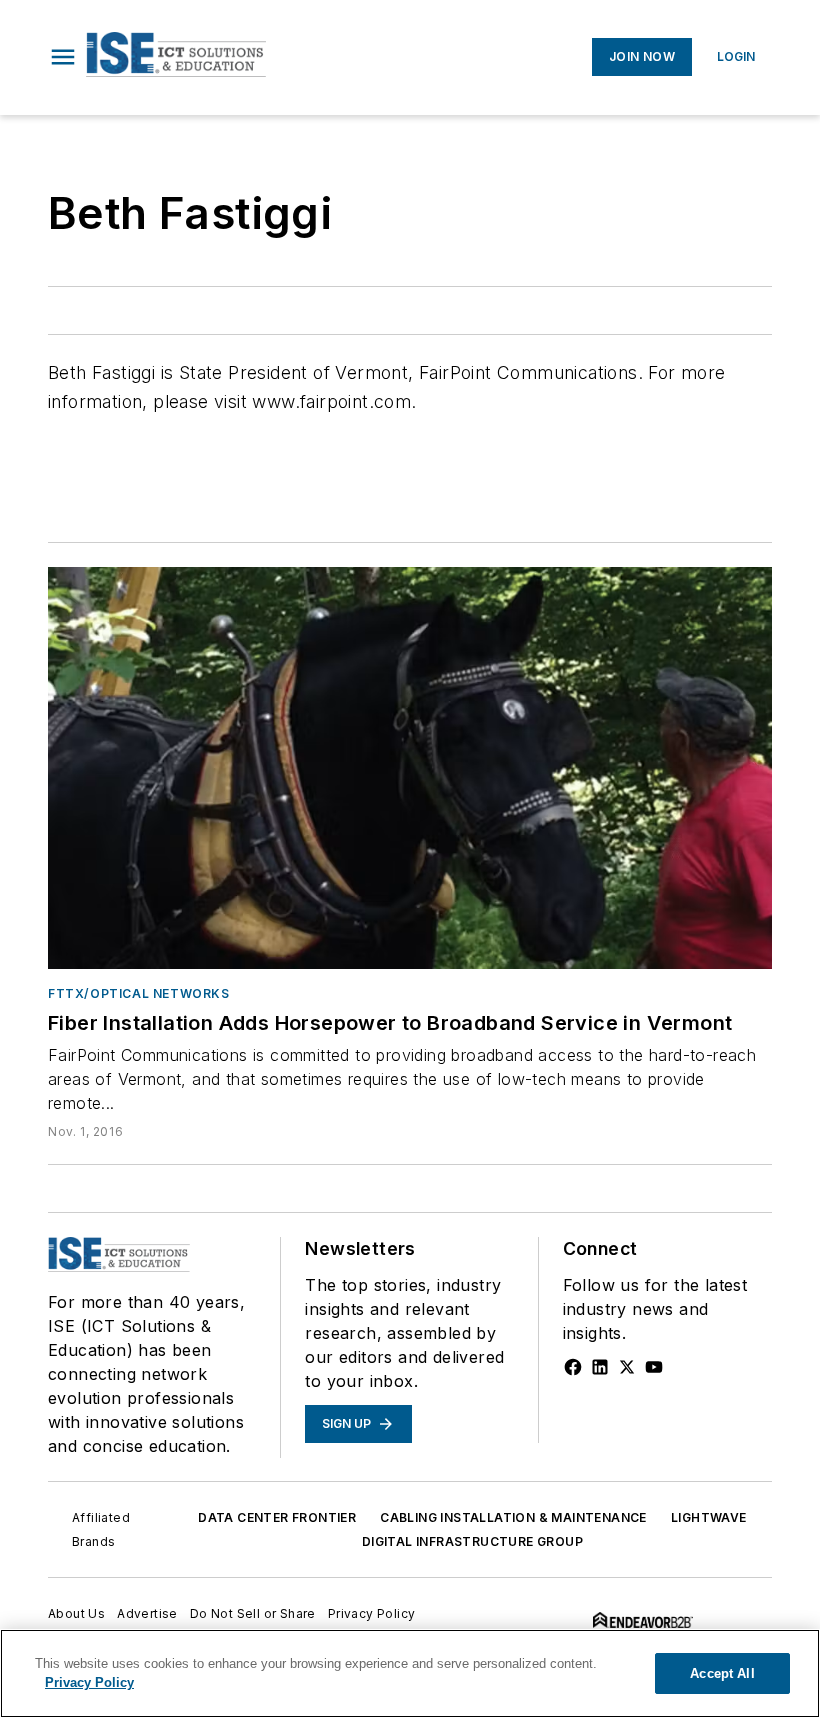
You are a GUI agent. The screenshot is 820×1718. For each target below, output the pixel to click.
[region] (410, 1673)
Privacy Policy (372, 1613)
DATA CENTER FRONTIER (277, 1517)
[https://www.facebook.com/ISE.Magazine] (573, 1367)
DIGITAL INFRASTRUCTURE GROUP (472, 1541)
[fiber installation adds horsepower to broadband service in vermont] (410, 768)
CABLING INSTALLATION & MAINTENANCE (513, 1517)
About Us (76, 1613)
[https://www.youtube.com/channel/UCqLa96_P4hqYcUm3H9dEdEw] (654, 1367)
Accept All (722, 1673)
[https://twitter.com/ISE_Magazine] (627, 1367)
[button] (63, 57)
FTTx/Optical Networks (139, 993)
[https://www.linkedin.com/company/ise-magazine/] (600, 1367)
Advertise (147, 1613)
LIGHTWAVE (709, 1517)
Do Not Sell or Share (253, 1613)
